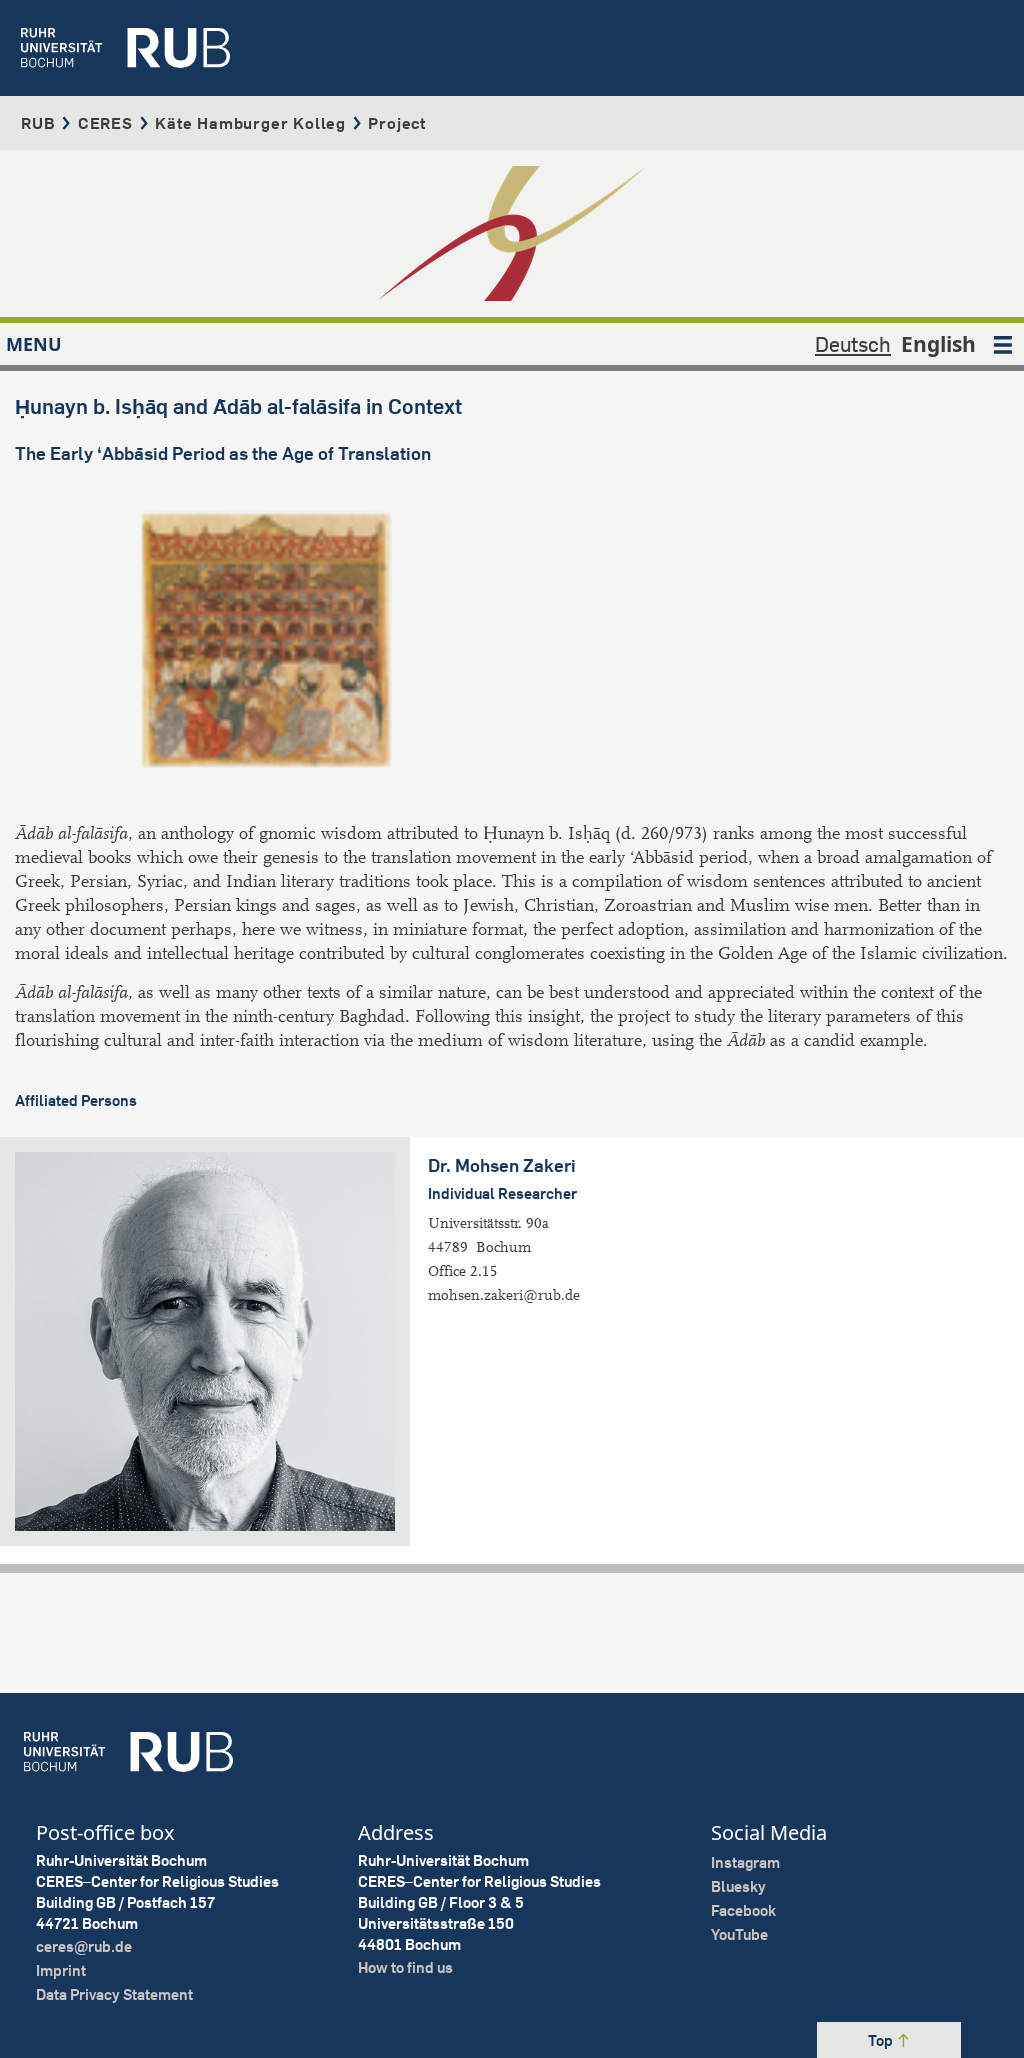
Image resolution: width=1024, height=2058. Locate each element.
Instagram (745, 1862)
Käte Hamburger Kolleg (250, 123)
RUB (38, 123)
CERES (105, 123)
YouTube (739, 1934)
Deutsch (853, 344)
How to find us (405, 1967)
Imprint (61, 1970)
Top (882, 2040)
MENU (34, 344)
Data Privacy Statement (114, 1994)
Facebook (743, 1910)
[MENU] (1003, 344)
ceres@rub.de (84, 1946)
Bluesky (738, 1886)
